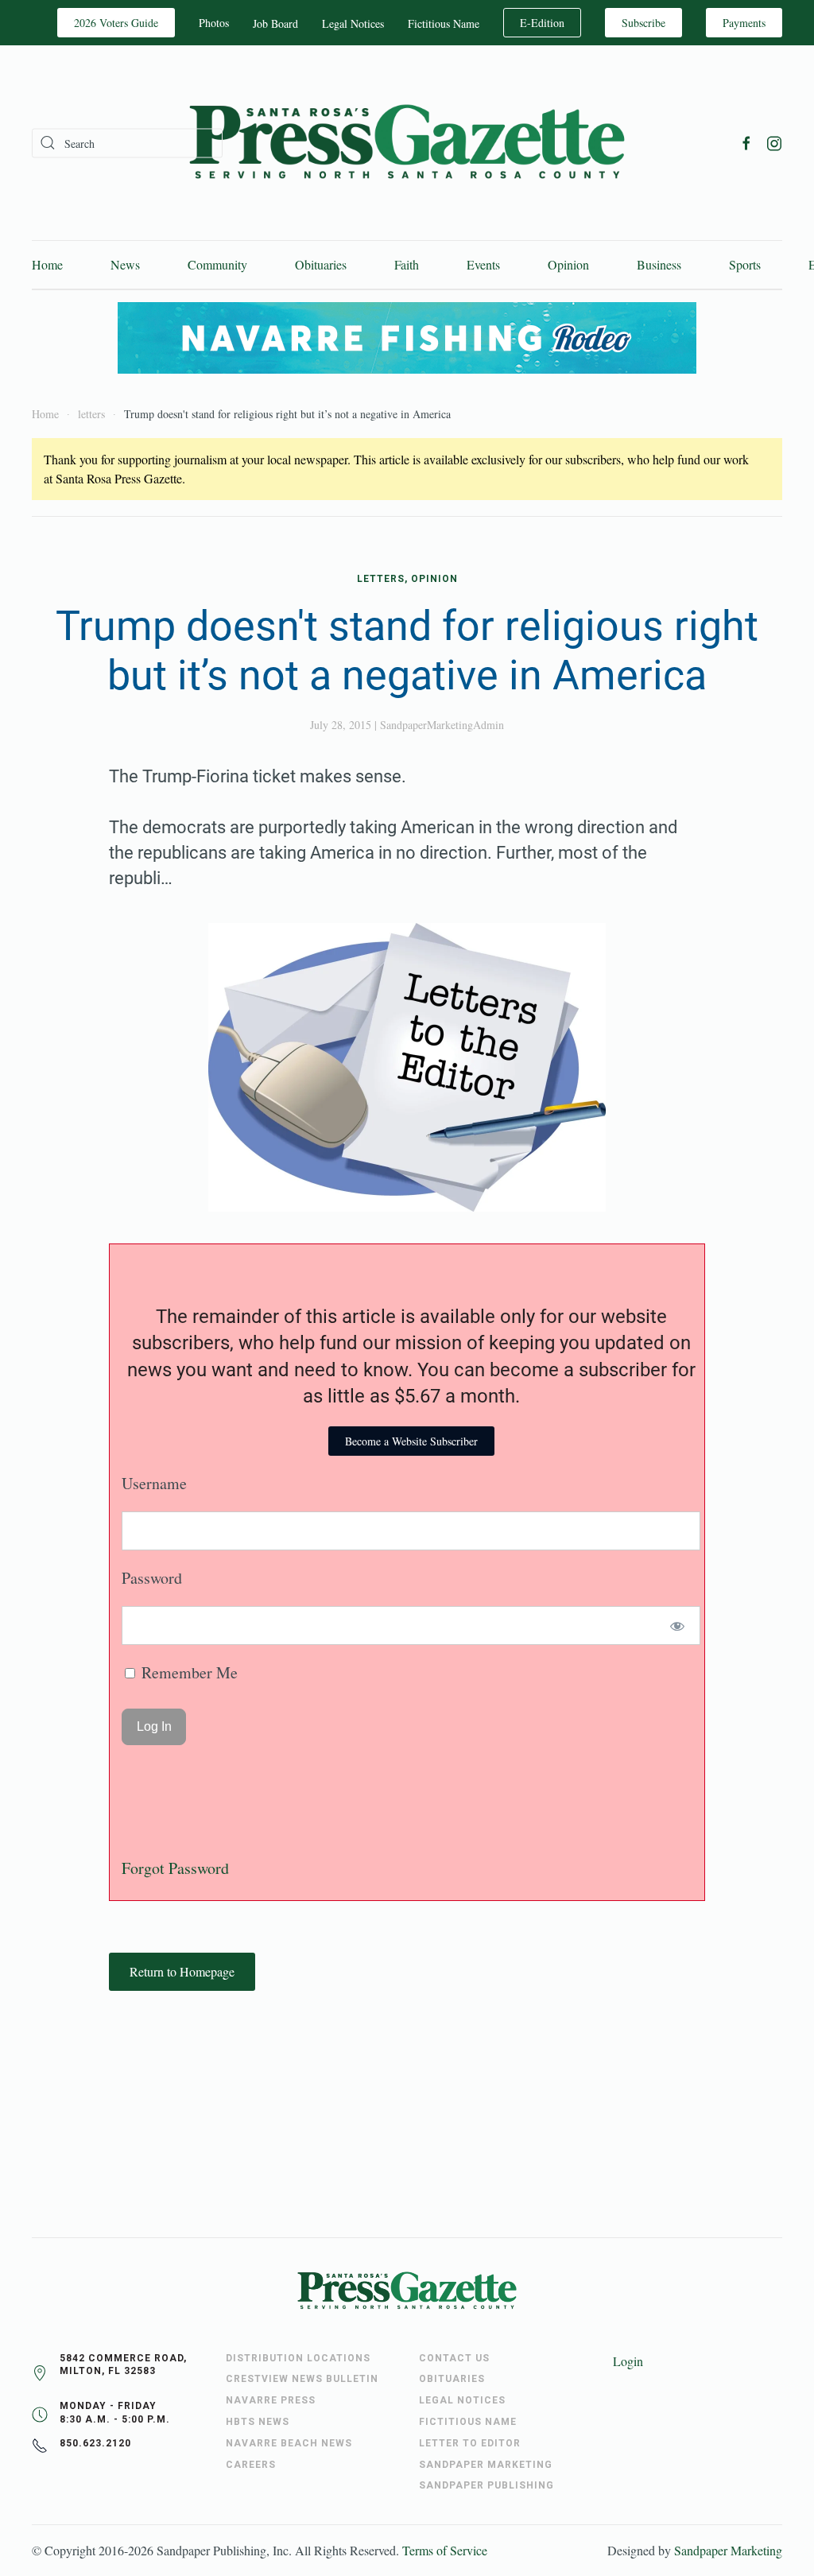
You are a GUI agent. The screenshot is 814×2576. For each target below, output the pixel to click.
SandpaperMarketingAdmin (442, 725)
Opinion (568, 264)
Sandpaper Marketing (728, 2550)
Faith (407, 264)
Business (659, 264)
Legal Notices (353, 23)
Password (152, 1578)
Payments (744, 23)
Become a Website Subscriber (411, 1441)
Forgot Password (175, 1868)
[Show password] (678, 1626)
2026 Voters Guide (116, 23)
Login (628, 2361)
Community (217, 264)
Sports (745, 264)
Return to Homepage (182, 1971)
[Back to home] (407, 143)
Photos (214, 23)
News (125, 264)
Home (47, 264)
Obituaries (321, 264)
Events (483, 264)
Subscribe (643, 23)
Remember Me (188, 1672)
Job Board (275, 23)
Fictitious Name (444, 23)
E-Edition (542, 23)
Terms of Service (445, 2550)
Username (154, 1483)
